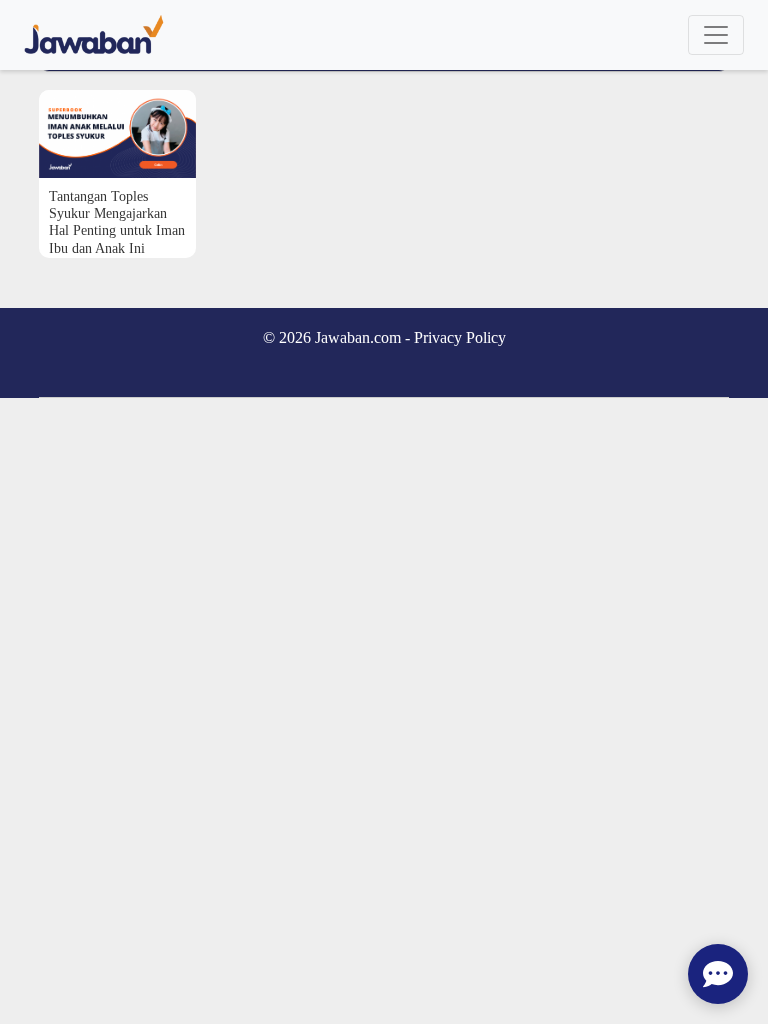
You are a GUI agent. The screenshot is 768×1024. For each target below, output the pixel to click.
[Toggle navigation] (716, 35)
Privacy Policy (460, 337)
